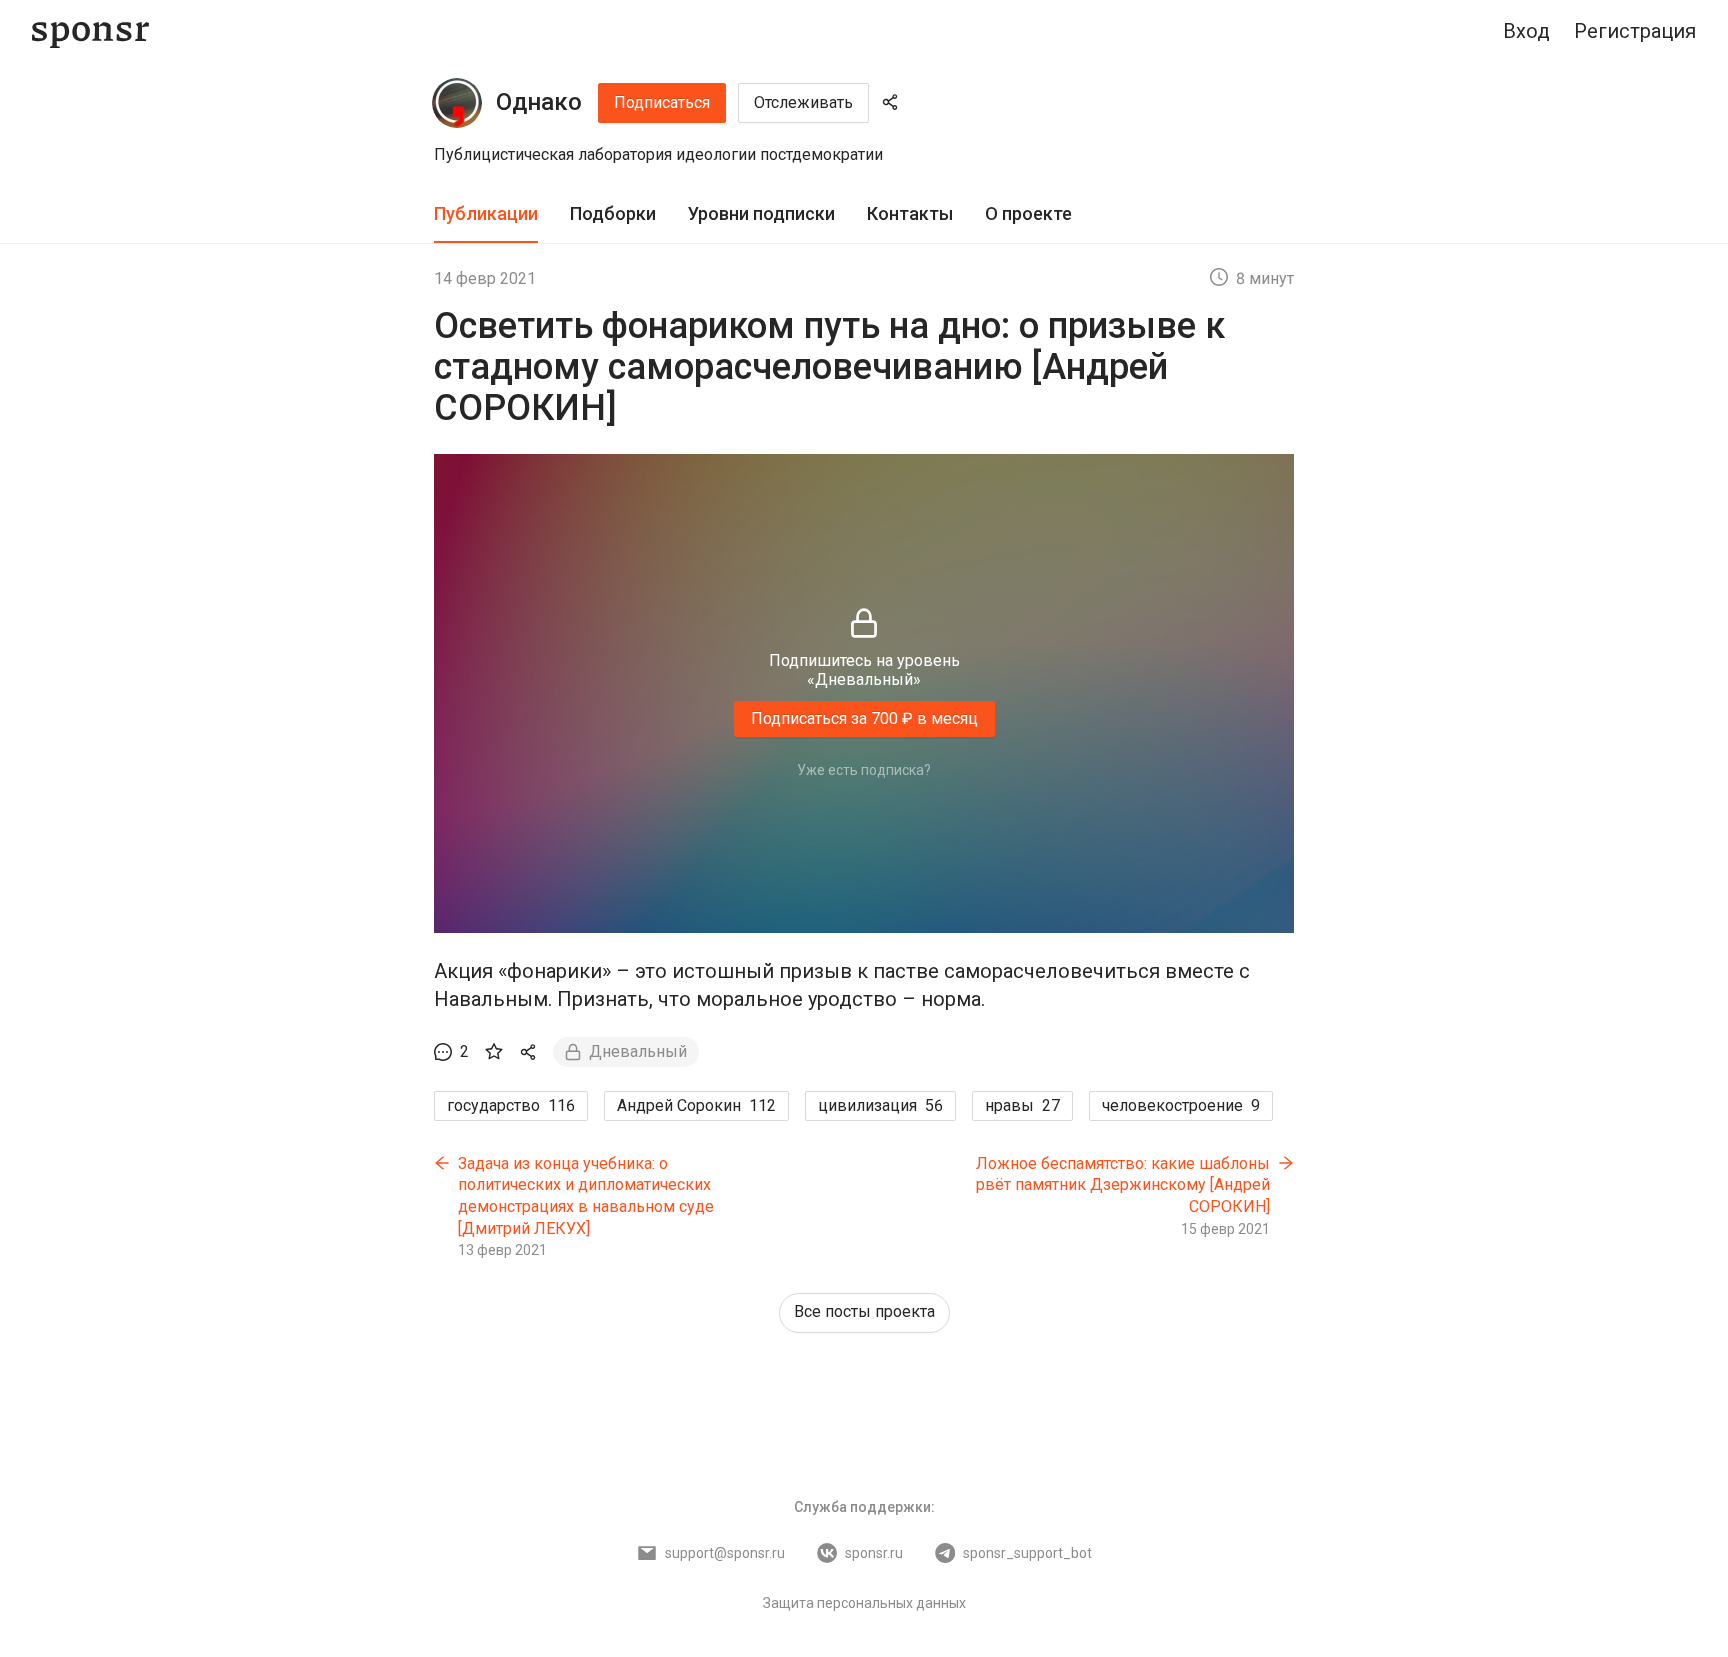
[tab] (486, 214)
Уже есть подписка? (864, 770)
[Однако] (457, 103)
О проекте (1028, 213)
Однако (539, 102)
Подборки (613, 213)
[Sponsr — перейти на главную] (90, 31)
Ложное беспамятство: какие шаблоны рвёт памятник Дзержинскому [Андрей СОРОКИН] (1123, 1185)
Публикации (486, 213)
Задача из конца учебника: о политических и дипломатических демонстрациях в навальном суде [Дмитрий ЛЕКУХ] (586, 1196)
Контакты (910, 213)
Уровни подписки (761, 213)
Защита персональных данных (864, 1603)
